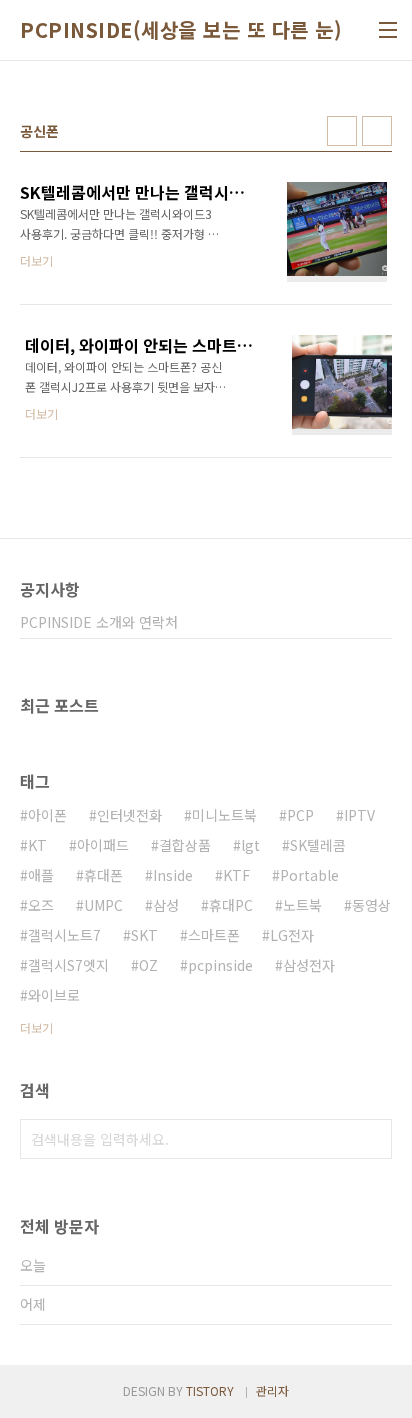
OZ (148, 965)
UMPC (103, 905)
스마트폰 (214, 935)
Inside (173, 875)
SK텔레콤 (318, 845)
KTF (236, 875)
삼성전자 (309, 965)
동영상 (371, 905)
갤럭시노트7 (64, 935)
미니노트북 (224, 815)
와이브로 (54, 995)
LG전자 (292, 935)
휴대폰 (103, 875)
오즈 (41, 905)
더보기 (36, 1027)
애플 (41, 875)
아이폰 (47, 815)
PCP (300, 815)
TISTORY (210, 1390)
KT (37, 845)
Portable (309, 875)
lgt (250, 845)
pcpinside (220, 965)
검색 (372, 1139)
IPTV (359, 815)
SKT (144, 935)
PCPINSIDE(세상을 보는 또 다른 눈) (181, 30)
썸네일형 (342, 131)
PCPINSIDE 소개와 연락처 (99, 622)
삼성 (166, 905)
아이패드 (103, 845)
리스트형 (377, 131)
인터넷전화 (129, 815)
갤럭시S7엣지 (68, 965)
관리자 (272, 1390)
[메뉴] (388, 30)
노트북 (302, 905)
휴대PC (231, 905)
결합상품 (185, 845)
